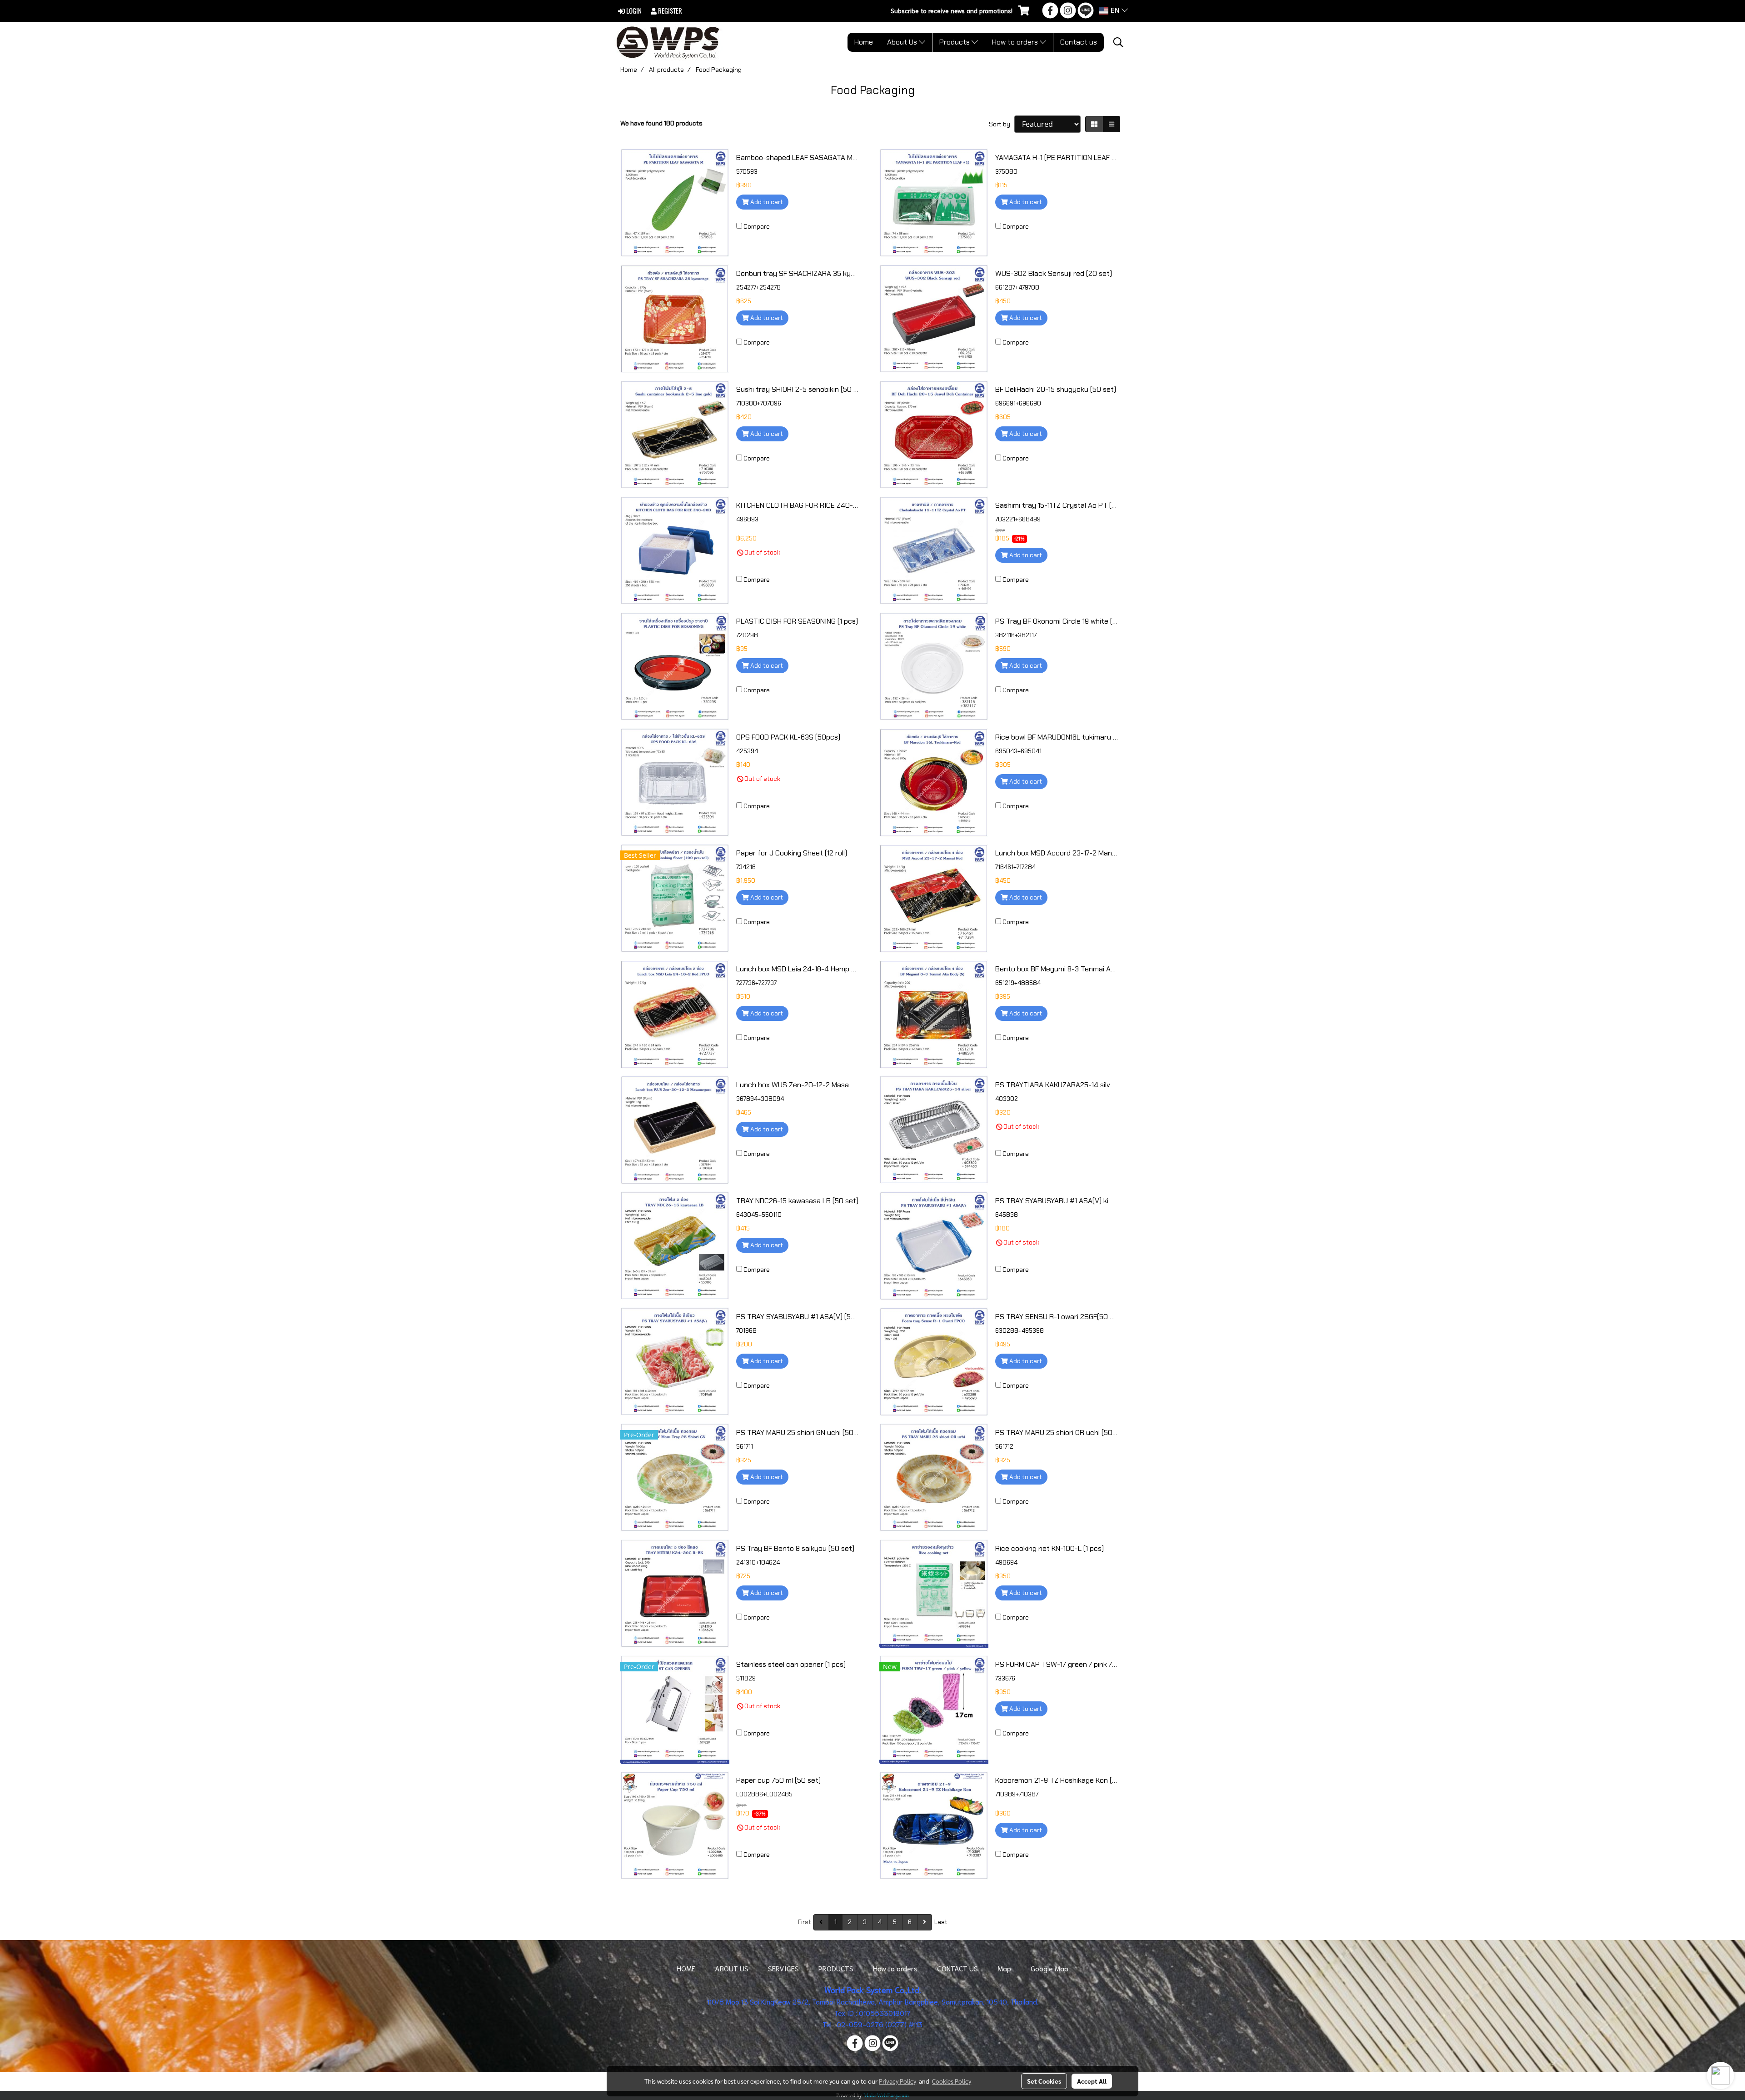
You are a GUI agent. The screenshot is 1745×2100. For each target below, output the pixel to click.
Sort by (1002, 124)
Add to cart (766, 202)
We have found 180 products (661, 123)
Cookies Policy (952, 2081)
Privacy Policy (897, 2081)
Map (1004, 1968)
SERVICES (783, 1968)
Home (864, 42)
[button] (1118, 42)
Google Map (1049, 1968)
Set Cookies (1044, 2081)
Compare (757, 226)
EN (1115, 11)
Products (955, 42)
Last (941, 1922)
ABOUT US (732, 1968)
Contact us (1079, 42)
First (805, 1922)
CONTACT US (957, 1968)
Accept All (1092, 2081)
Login (633, 11)
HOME (686, 1968)
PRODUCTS (836, 1968)
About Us (903, 42)
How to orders (1016, 42)
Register (669, 11)
